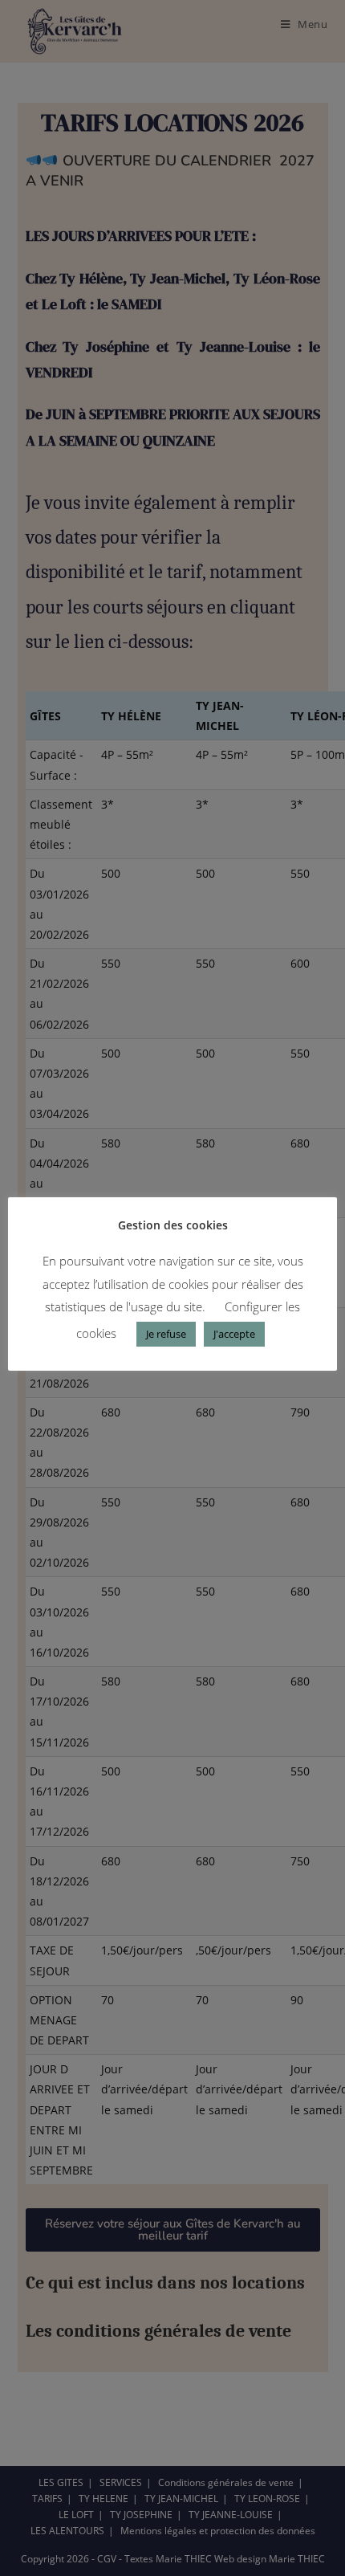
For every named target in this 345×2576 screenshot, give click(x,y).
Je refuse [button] (166, 1334)
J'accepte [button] (234, 1334)
